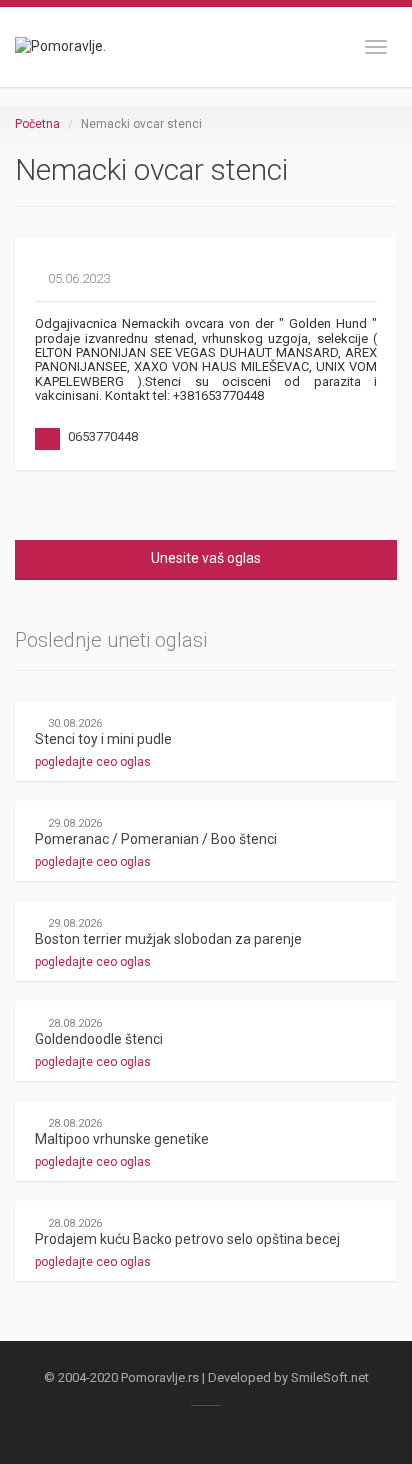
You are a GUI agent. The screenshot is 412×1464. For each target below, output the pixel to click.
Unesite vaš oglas (206, 558)
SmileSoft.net (330, 1377)
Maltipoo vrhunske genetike (122, 1139)
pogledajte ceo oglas (94, 762)
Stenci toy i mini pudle (103, 739)
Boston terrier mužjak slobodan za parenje (168, 939)
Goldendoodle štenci (99, 1039)
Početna (37, 124)
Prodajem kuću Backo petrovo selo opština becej (187, 1239)
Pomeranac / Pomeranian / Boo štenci (156, 839)
